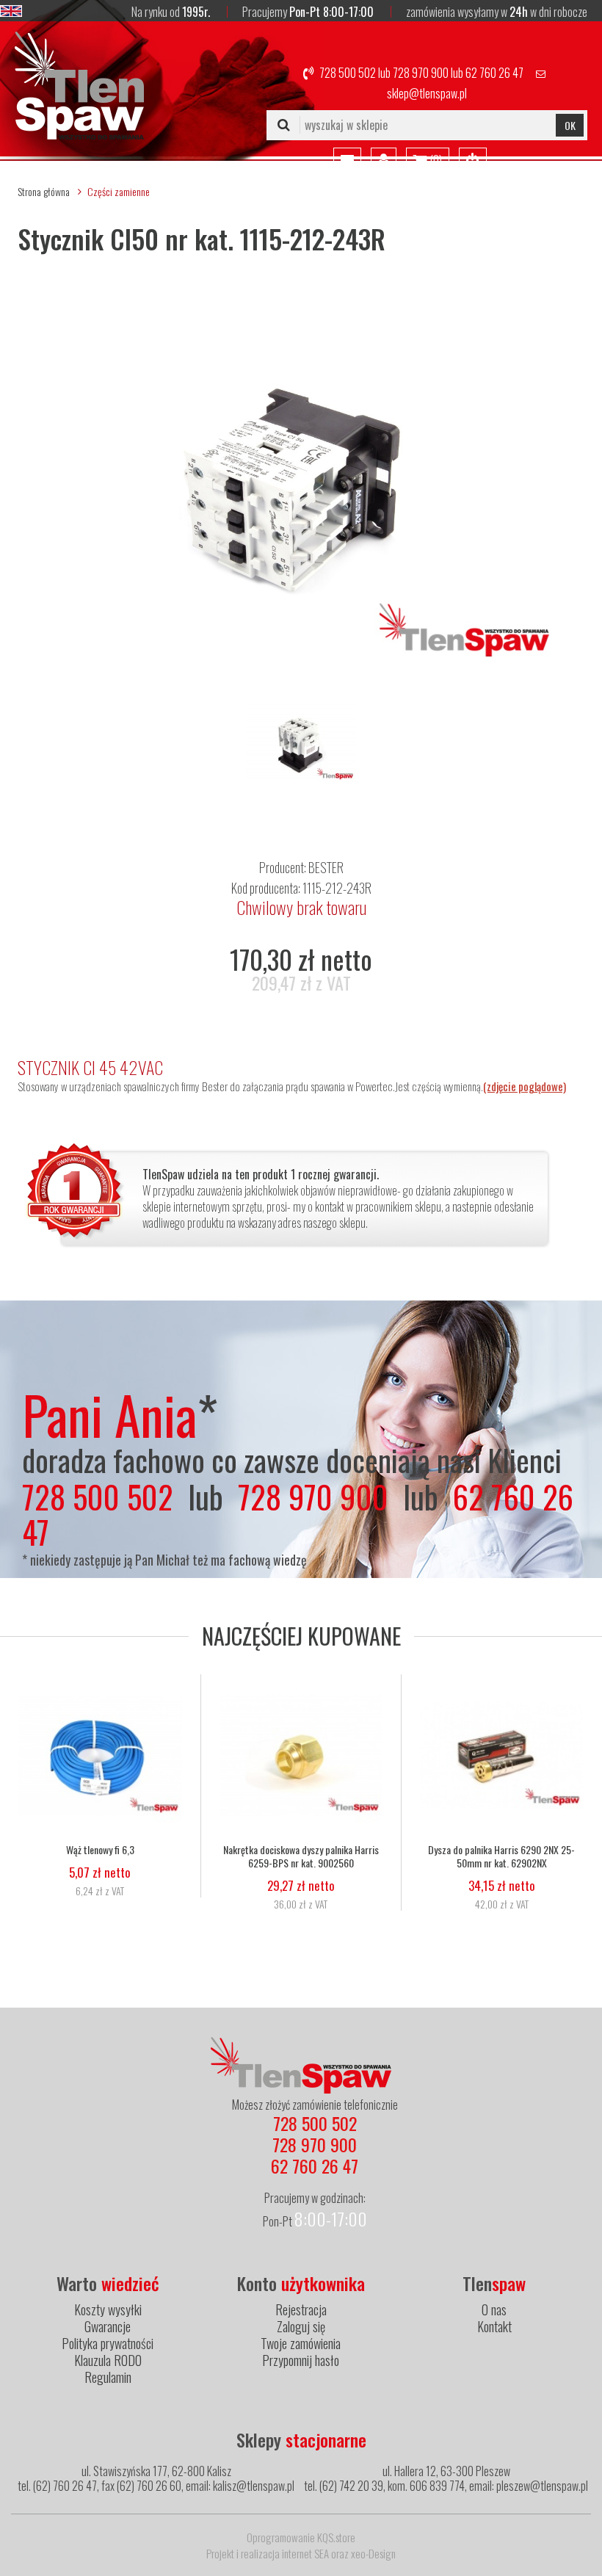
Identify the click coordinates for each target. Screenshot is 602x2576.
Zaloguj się (301, 2326)
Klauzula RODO (108, 2360)
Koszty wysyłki (108, 2309)
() (435, 160)
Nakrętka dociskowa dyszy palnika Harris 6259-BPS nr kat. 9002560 (301, 1856)
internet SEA (305, 2553)
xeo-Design (373, 2553)
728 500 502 (348, 73)
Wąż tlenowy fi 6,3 (100, 1850)
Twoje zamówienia (301, 2343)
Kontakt (494, 2326)
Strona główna (44, 191)
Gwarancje (108, 2326)
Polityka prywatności (108, 2343)
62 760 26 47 (494, 73)
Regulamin (108, 2377)
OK (570, 125)
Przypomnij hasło (301, 2360)
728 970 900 (421, 73)
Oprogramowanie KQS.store (301, 2537)
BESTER (326, 867)
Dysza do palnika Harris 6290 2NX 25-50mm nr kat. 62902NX (501, 1856)
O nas (494, 2309)
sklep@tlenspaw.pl (427, 93)
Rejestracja (301, 2309)
